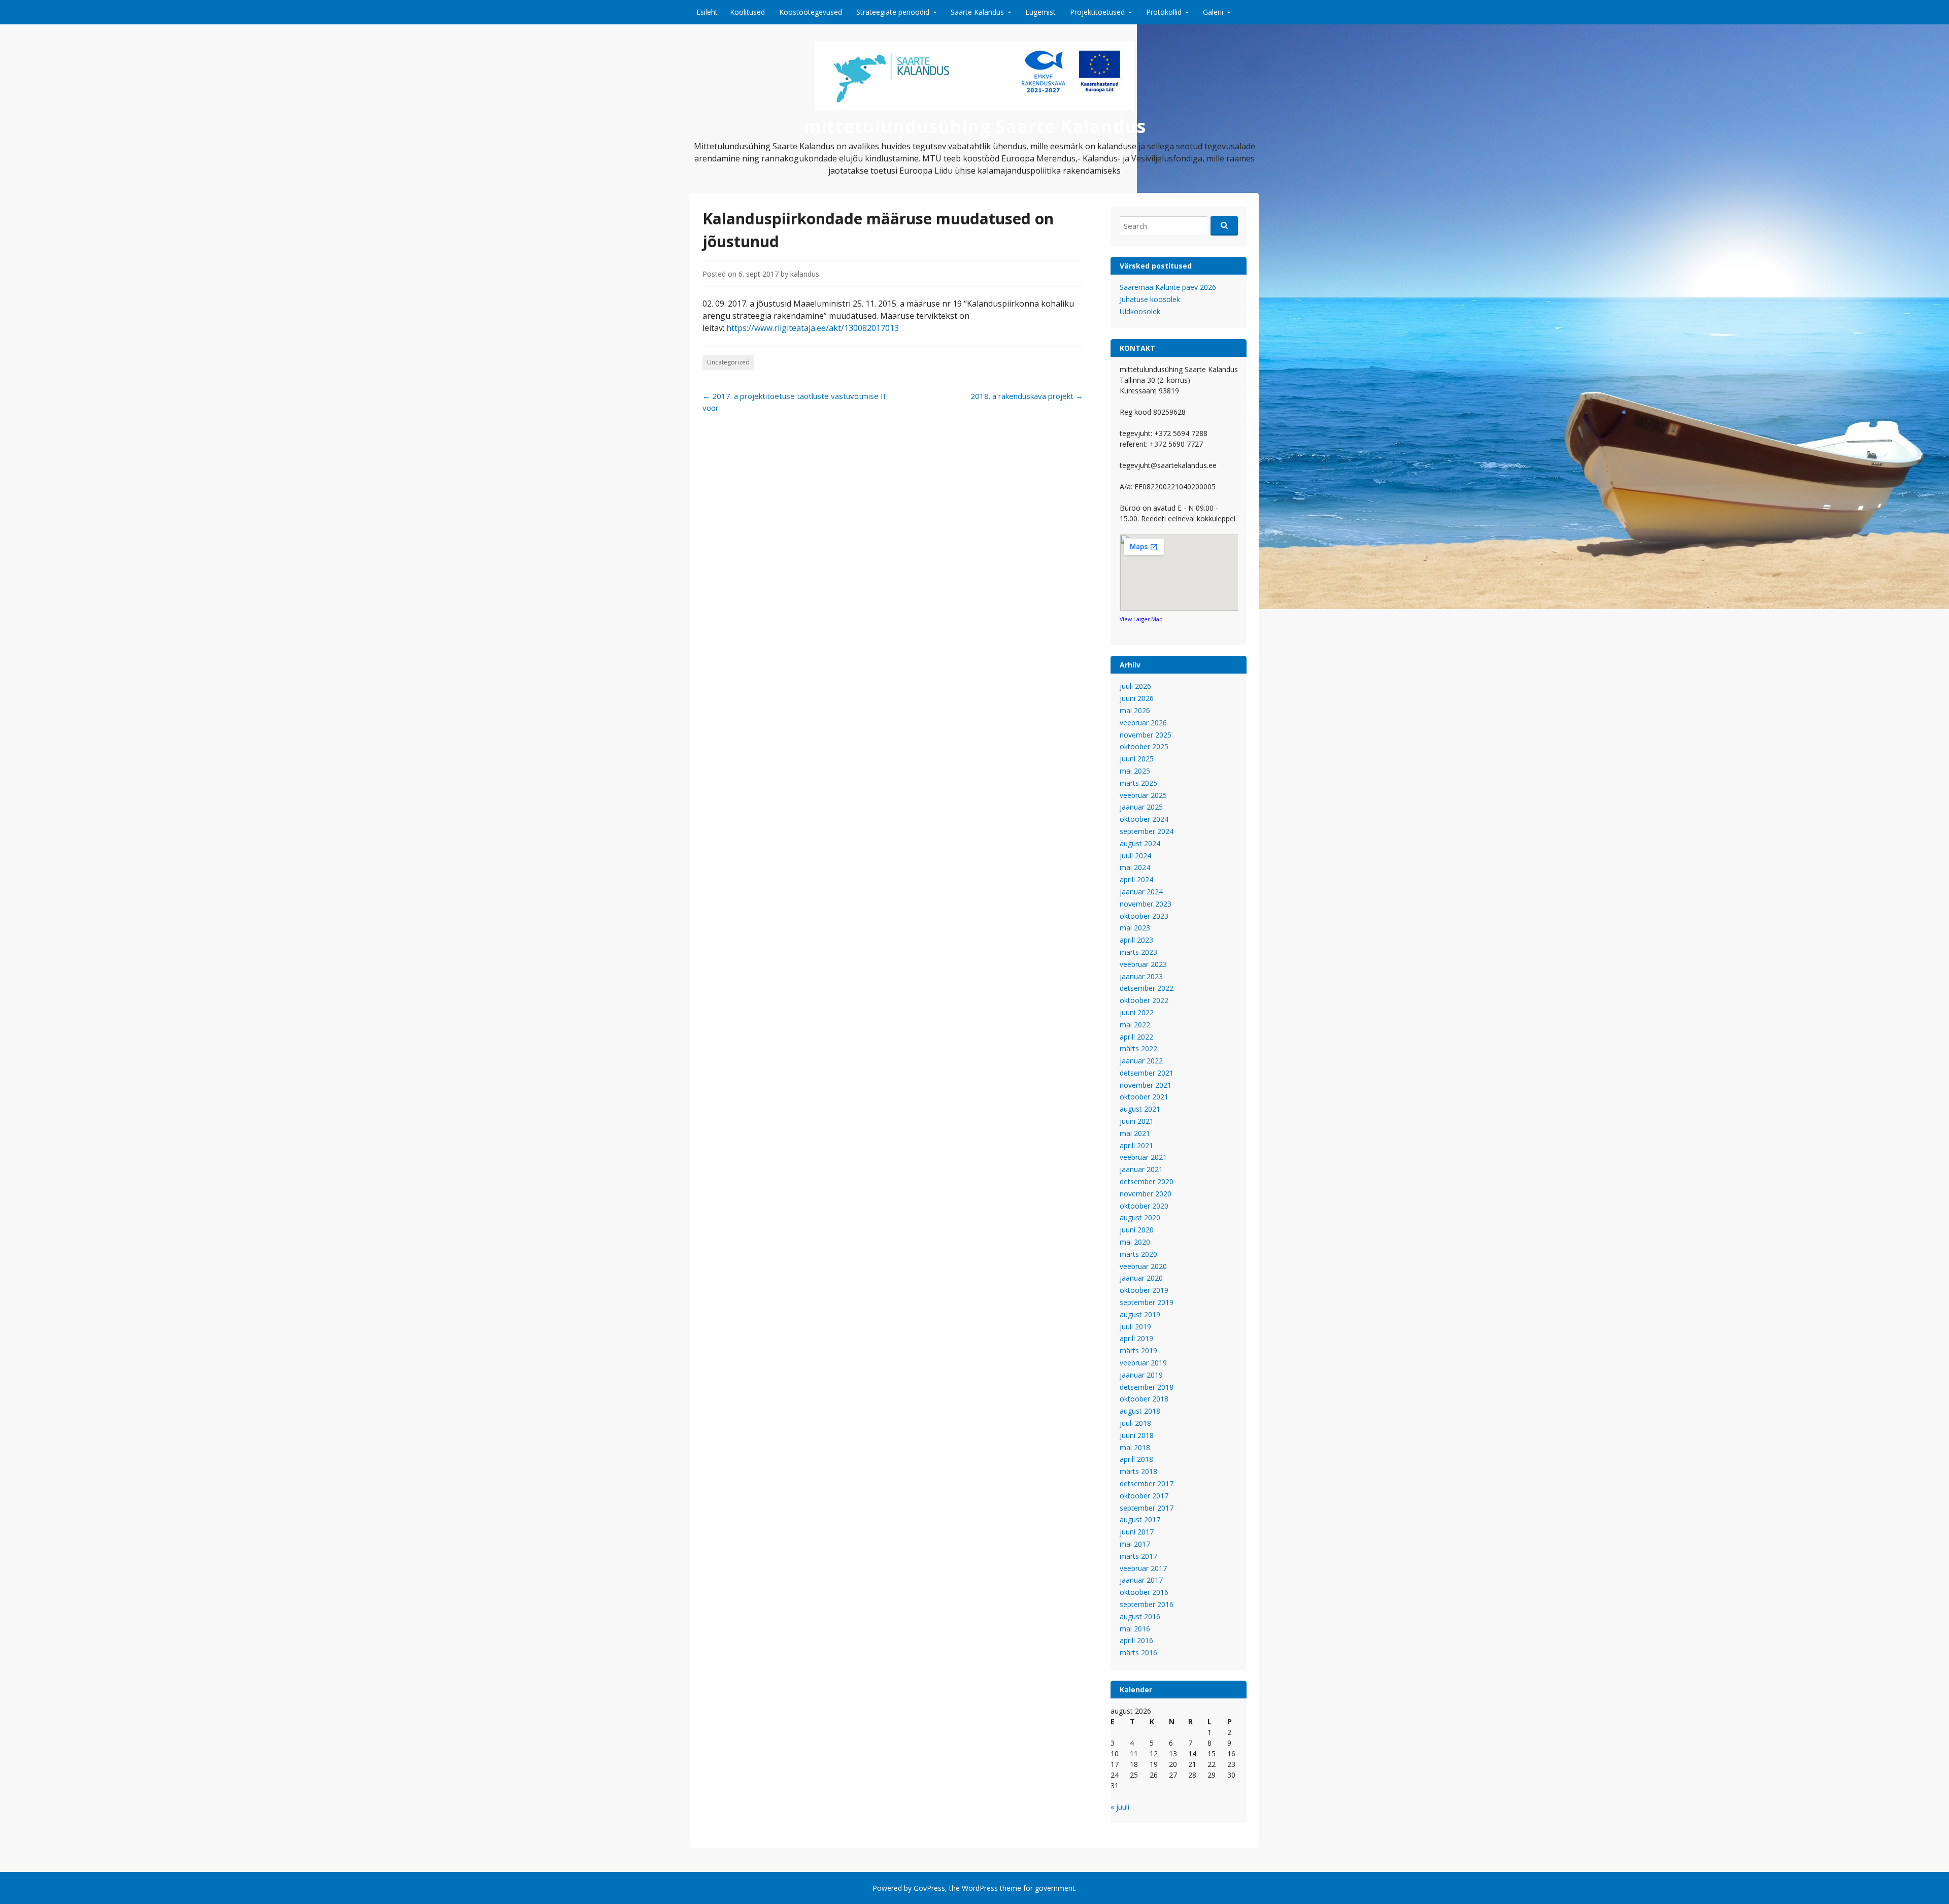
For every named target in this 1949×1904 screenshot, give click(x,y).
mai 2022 (1135, 1025)
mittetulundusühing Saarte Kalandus (974, 126)
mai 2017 (1135, 1544)
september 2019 (1147, 1302)
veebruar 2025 (1143, 795)
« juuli (1120, 1807)
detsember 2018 (1147, 1387)
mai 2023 (1135, 928)
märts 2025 (1138, 783)
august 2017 (1140, 1519)
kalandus (805, 274)
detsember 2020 (1147, 1181)
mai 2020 (1135, 1242)
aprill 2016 (1136, 1640)
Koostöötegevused (811, 12)
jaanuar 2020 (1141, 1278)
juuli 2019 (1135, 1327)
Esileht (707, 12)
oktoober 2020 (1144, 1206)
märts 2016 (1138, 1652)
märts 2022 (1138, 1048)
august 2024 (1140, 843)
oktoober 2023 (1144, 916)
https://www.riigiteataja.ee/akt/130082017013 (813, 328)
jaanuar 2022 (1141, 1061)
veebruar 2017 (1143, 1568)
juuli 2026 (1135, 686)
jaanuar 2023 (1141, 976)
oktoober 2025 (1144, 746)
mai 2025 (1135, 771)
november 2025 (1146, 735)
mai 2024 (1135, 867)
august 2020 (1140, 1217)
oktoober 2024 (1144, 819)
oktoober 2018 (1144, 1399)
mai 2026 (1135, 710)
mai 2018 (1135, 1447)
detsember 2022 (1147, 988)
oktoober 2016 (1144, 1592)
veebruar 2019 (1143, 1363)
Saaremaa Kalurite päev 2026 (1168, 287)
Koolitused (747, 12)
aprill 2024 (1136, 879)
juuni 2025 (1137, 759)
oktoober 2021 (1144, 1097)
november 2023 (1146, 904)
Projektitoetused (1097, 12)
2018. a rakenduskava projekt (1027, 396)
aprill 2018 (1136, 1459)
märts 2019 (1138, 1350)
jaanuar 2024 (1141, 892)
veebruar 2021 (1143, 1157)
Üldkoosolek (1140, 311)
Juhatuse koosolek (1150, 299)
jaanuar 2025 (1141, 807)
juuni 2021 (1137, 1121)
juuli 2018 (1135, 1423)
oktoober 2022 (1144, 1000)
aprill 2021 (1136, 1145)
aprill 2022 (1136, 1037)
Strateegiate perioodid (893, 12)
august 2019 (1140, 1314)
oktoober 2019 (1144, 1290)
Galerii (1213, 12)
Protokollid (1164, 12)
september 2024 (1147, 831)
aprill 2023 (1136, 940)
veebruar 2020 (1143, 1266)
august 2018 (1140, 1411)
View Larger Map (1141, 619)
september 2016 (1147, 1604)
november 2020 (1146, 1194)
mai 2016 (1135, 1629)
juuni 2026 (1137, 698)
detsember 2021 (1147, 1073)
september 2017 (1147, 1508)
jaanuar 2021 (1141, 1169)
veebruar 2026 (1143, 723)
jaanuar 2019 (1141, 1375)
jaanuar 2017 (1141, 1580)
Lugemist (1040, 12)
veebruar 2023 (1143, 964)
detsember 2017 (1147, 1483)
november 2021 (1146, 1085)
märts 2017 (1138, 1556)
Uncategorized (728, 362)
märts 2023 (1138, 952)
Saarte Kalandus (977, 12)
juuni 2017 (1137, 1532)
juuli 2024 (1135, 856)
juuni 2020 (1137, 1230)
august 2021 (1140, 1109)
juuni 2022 (1137, 1012)
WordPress (980, 1888)
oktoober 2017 (1144, 1496)
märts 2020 (1138, 1254)
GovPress (929, 1888)
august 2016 (1140, 1616)
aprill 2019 (1136, 1338)
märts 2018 (1138, 1471)
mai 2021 (1135, 1133)
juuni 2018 (1137, 1435)
